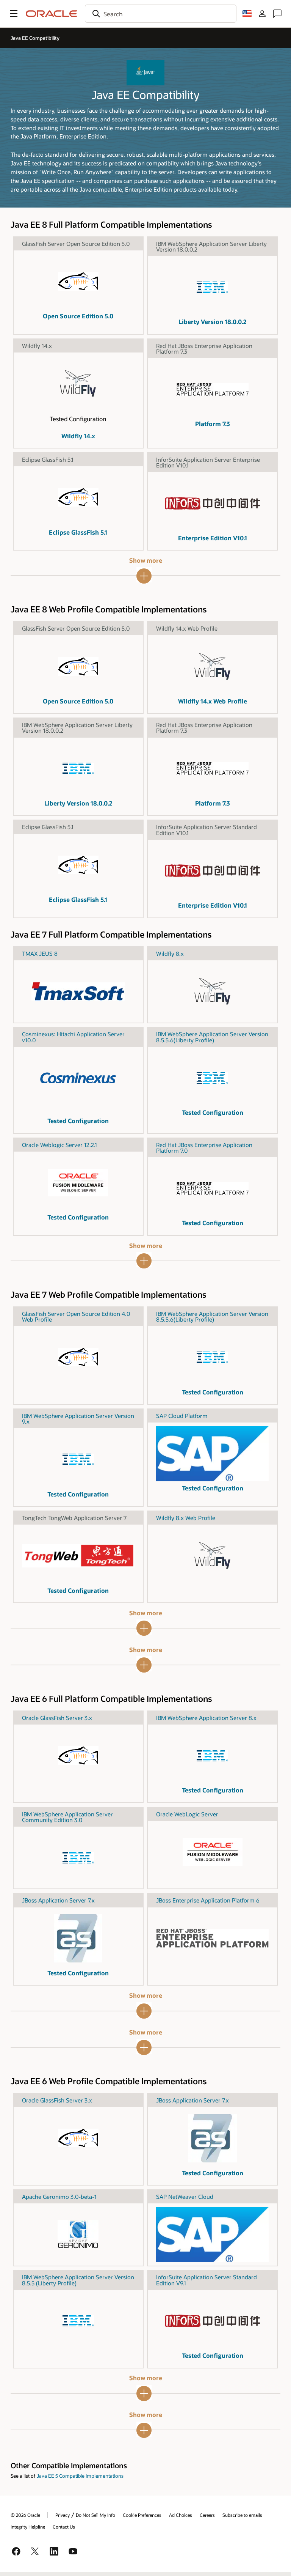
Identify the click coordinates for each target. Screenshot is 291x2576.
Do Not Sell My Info (95, 2515)
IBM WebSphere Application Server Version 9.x (78, 1419)
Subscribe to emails (242, 2515)
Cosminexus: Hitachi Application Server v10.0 (73, 1037)
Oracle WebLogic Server (187, 1814)
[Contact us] (277, 14)
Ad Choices (181, 2515)
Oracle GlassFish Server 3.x (57, 1718)
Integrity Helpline (28, 2527)
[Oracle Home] (52, 14)
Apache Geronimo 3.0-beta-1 (59, 2197)
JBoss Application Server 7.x (58, 1900)
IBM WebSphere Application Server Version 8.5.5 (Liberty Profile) (78, 2280)
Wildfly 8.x (170, 954)
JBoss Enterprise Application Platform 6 (208, 1900)
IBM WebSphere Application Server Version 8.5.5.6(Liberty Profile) (212, 1037)
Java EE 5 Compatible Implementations (80, 2476)
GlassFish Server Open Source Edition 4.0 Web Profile (76, 1316)
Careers (207, 2515)
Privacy (63, 2515)
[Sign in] (262, 14)
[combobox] (161, 14)
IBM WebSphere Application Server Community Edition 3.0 (67, 1817)
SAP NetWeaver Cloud (185, 2197)
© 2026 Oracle (25, 2515)
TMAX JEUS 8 (40, 954)
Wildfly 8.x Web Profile (186, 1518)
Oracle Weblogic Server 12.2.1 (59, 1145)
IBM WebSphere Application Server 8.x (206, 1718)
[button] (14, 14)
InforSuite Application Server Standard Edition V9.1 (207, 2280)
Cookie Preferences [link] (142, 2515)
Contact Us (64, 2527)
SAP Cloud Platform (182, 1416)
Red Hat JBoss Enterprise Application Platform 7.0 (204, 1148)
